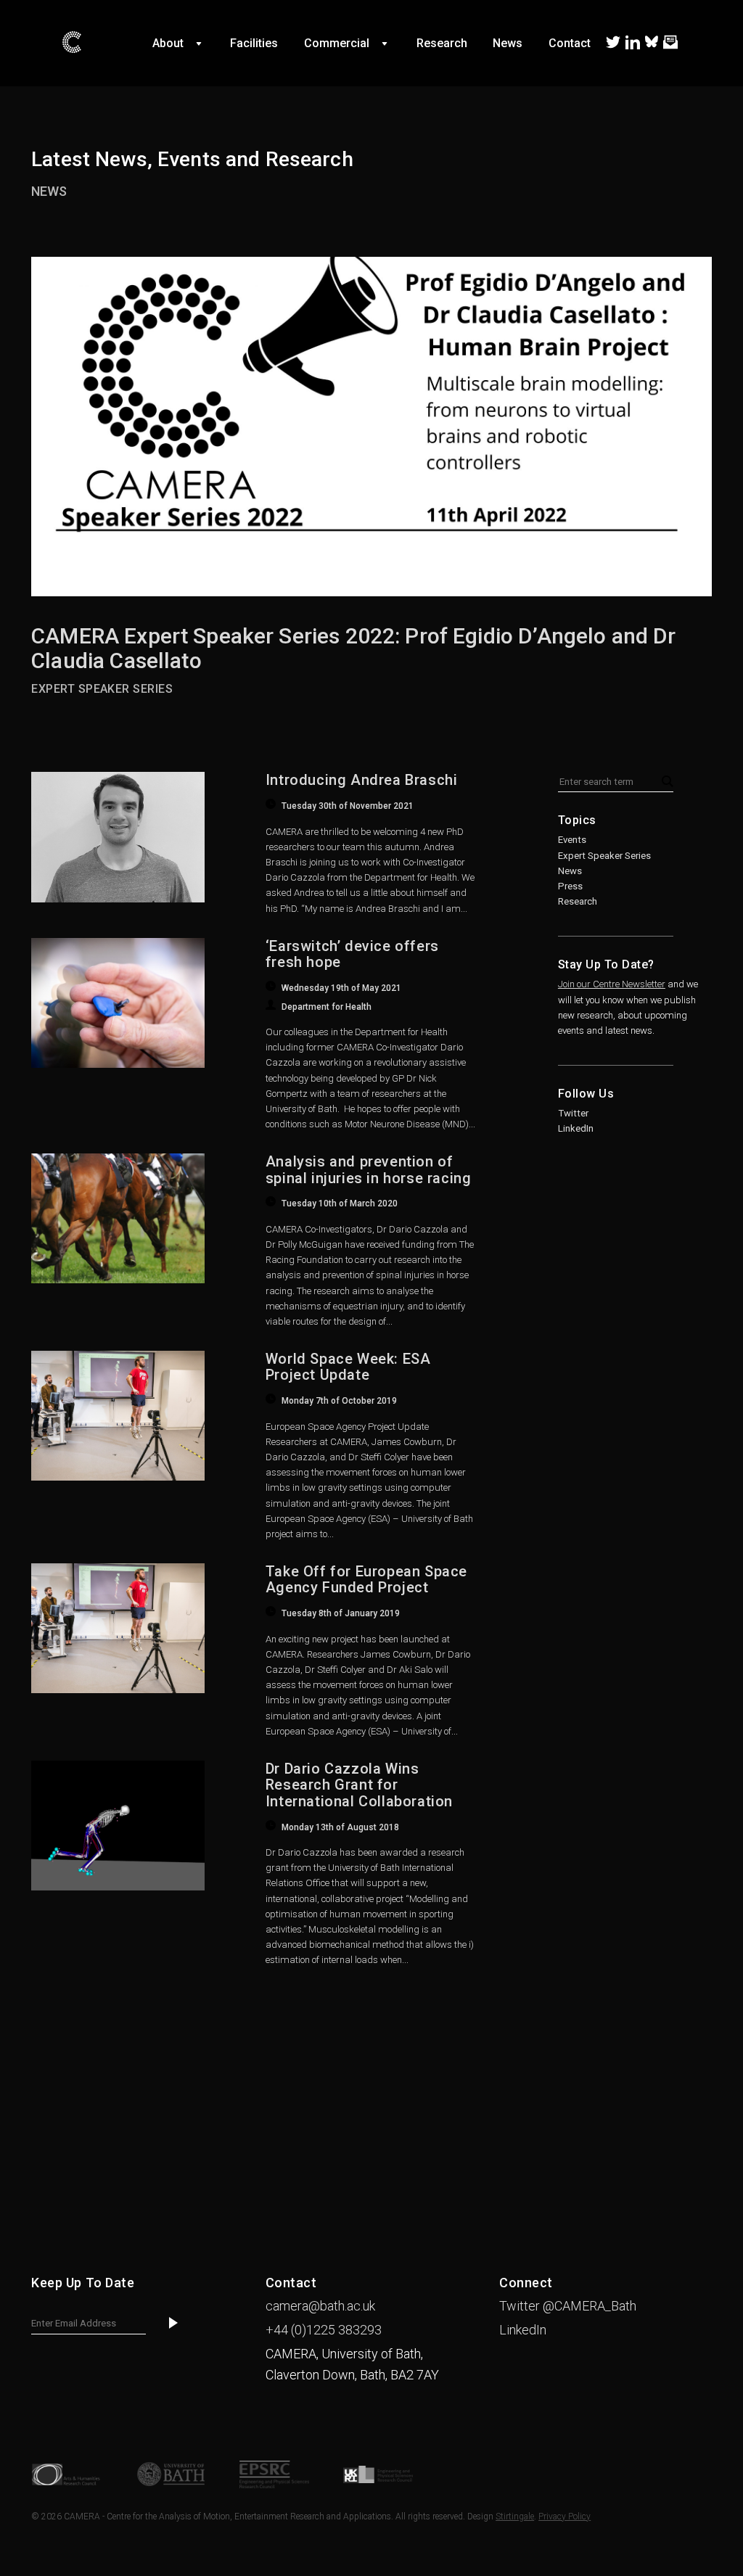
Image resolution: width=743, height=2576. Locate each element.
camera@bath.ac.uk (320, 2306)
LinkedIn (576, 1128)
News (49, 191)
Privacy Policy (565, 2517)
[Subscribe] (173, 2324)
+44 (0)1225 (324, 2330)
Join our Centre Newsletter (612, 984)
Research (578, 901)
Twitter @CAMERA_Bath (568, 2306)
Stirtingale (515, 2517)
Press (570, 886)
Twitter (573, 1113)
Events (572, 840)
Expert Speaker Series (604, 856)
